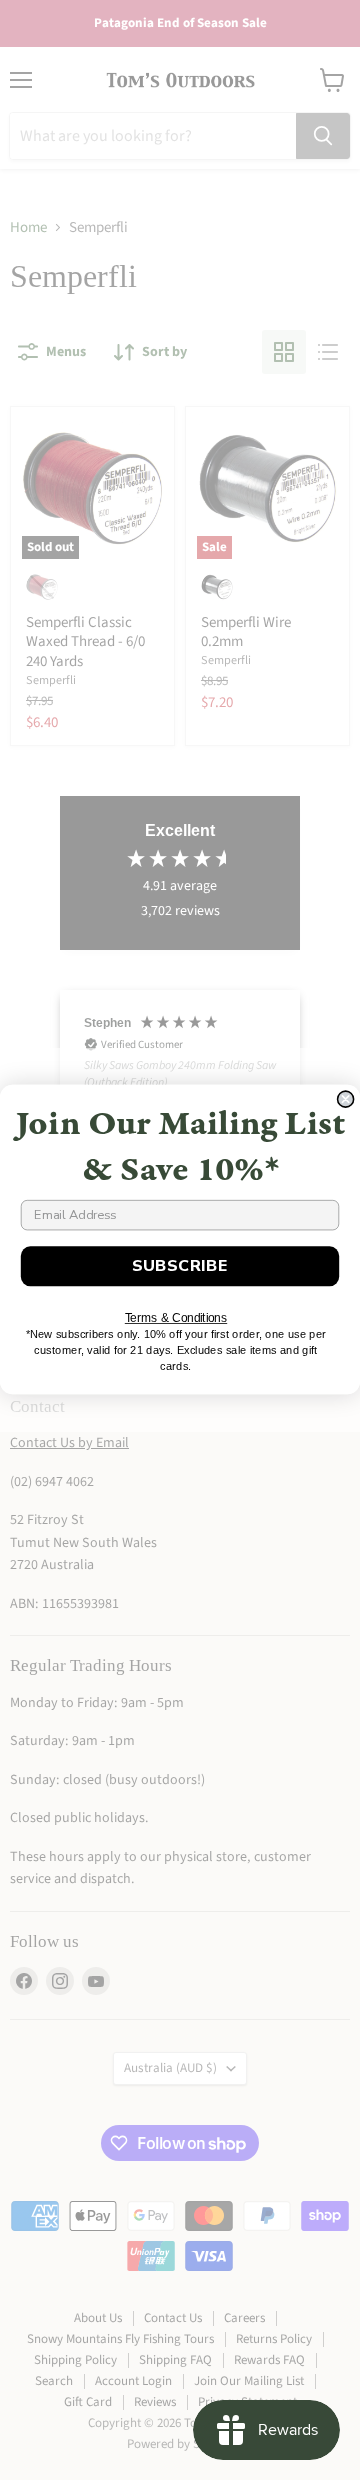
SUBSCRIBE (180, 1266)
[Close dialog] (346, 1099)
